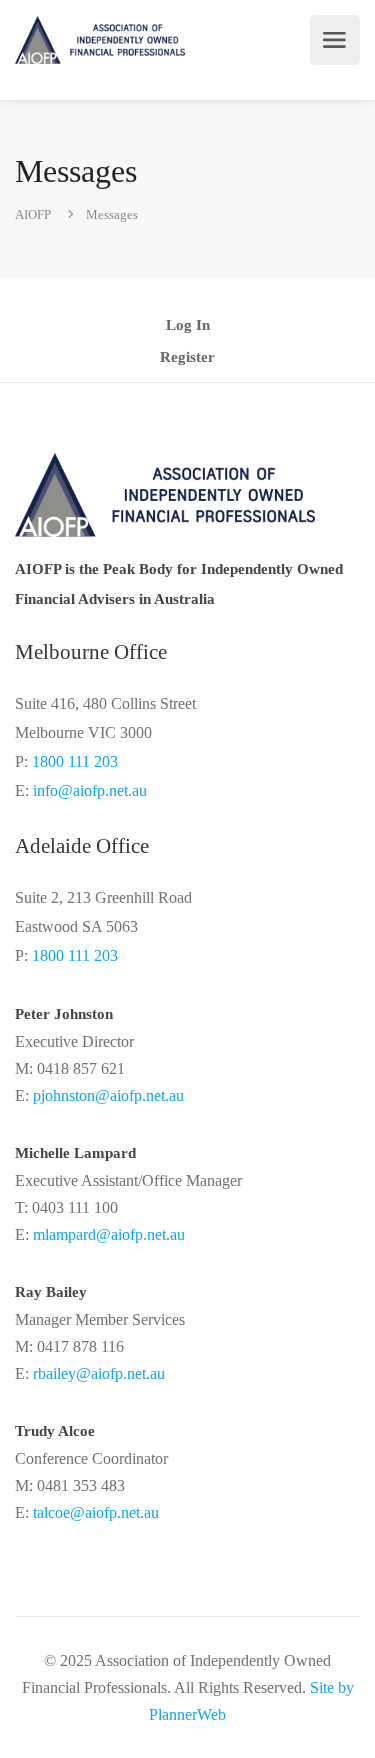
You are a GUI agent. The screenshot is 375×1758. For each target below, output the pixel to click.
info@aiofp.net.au (90, 790)
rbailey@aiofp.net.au (99, 1373)
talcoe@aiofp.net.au (96, 1512)
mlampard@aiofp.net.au (109, 1234)
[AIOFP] (100, 40)
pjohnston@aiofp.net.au (108, 1095)
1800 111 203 (75, 761)
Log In (188, 325)
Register (187, 357)
